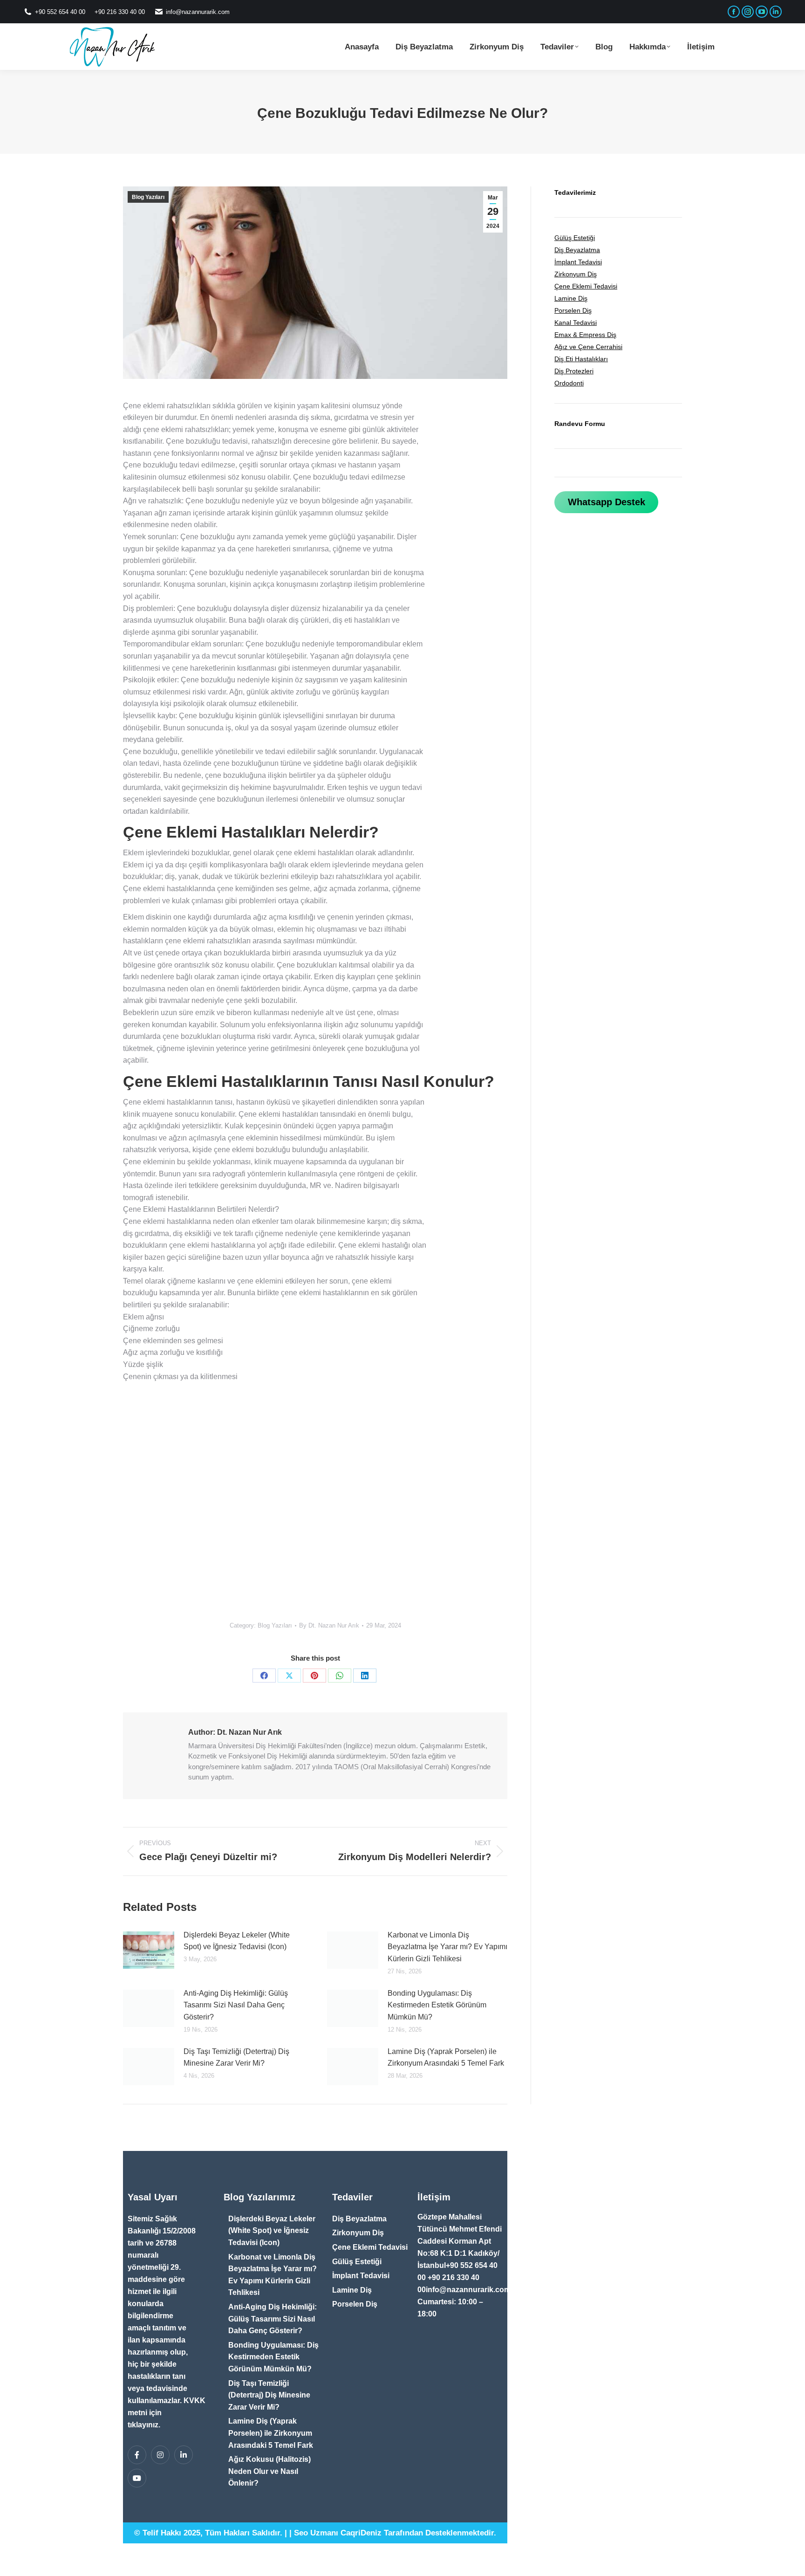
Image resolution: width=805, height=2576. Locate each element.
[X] (289, 1676)
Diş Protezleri (574, 371)
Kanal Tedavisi (576, 323)
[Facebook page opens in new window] (734, 12)
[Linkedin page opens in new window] (776, 12)
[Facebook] (264, 1676)
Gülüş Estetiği (575, 238)
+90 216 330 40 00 (120, 12)
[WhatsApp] (340, 1676)
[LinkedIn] (365, 1676)
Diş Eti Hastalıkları (581, 359)
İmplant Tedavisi (578, 262)
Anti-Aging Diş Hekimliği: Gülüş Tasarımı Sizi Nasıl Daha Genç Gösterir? (236, 2005)
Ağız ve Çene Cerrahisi (588, 347)
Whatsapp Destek (607, 502)
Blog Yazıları (148, 197)
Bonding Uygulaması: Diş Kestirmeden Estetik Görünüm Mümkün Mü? (437, 2005)
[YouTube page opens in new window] (762, 12)
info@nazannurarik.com (198, 12)
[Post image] (149, 1950)
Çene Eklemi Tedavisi (586, 286)
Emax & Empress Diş (585, 335)
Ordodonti (569, 383)
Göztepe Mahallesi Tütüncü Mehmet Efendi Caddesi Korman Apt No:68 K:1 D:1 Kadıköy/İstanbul (460, 2241)
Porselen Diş (573, 310)
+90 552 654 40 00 (60, 12)
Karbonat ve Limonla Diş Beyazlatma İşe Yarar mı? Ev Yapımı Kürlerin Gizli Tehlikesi (447, 1947)
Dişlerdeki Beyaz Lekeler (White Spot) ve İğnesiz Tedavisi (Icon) (237, 1941)
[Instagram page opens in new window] (748, 12)
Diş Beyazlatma (577, 250)
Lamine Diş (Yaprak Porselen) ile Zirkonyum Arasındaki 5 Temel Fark (446, 2057)
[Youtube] (137, 2478)
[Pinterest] (314, 1676)
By (329, 1625)
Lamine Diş (571, 298)
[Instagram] (160, 2455)
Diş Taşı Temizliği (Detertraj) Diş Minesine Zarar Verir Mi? (236, 2057)
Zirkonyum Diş (576, 274)
